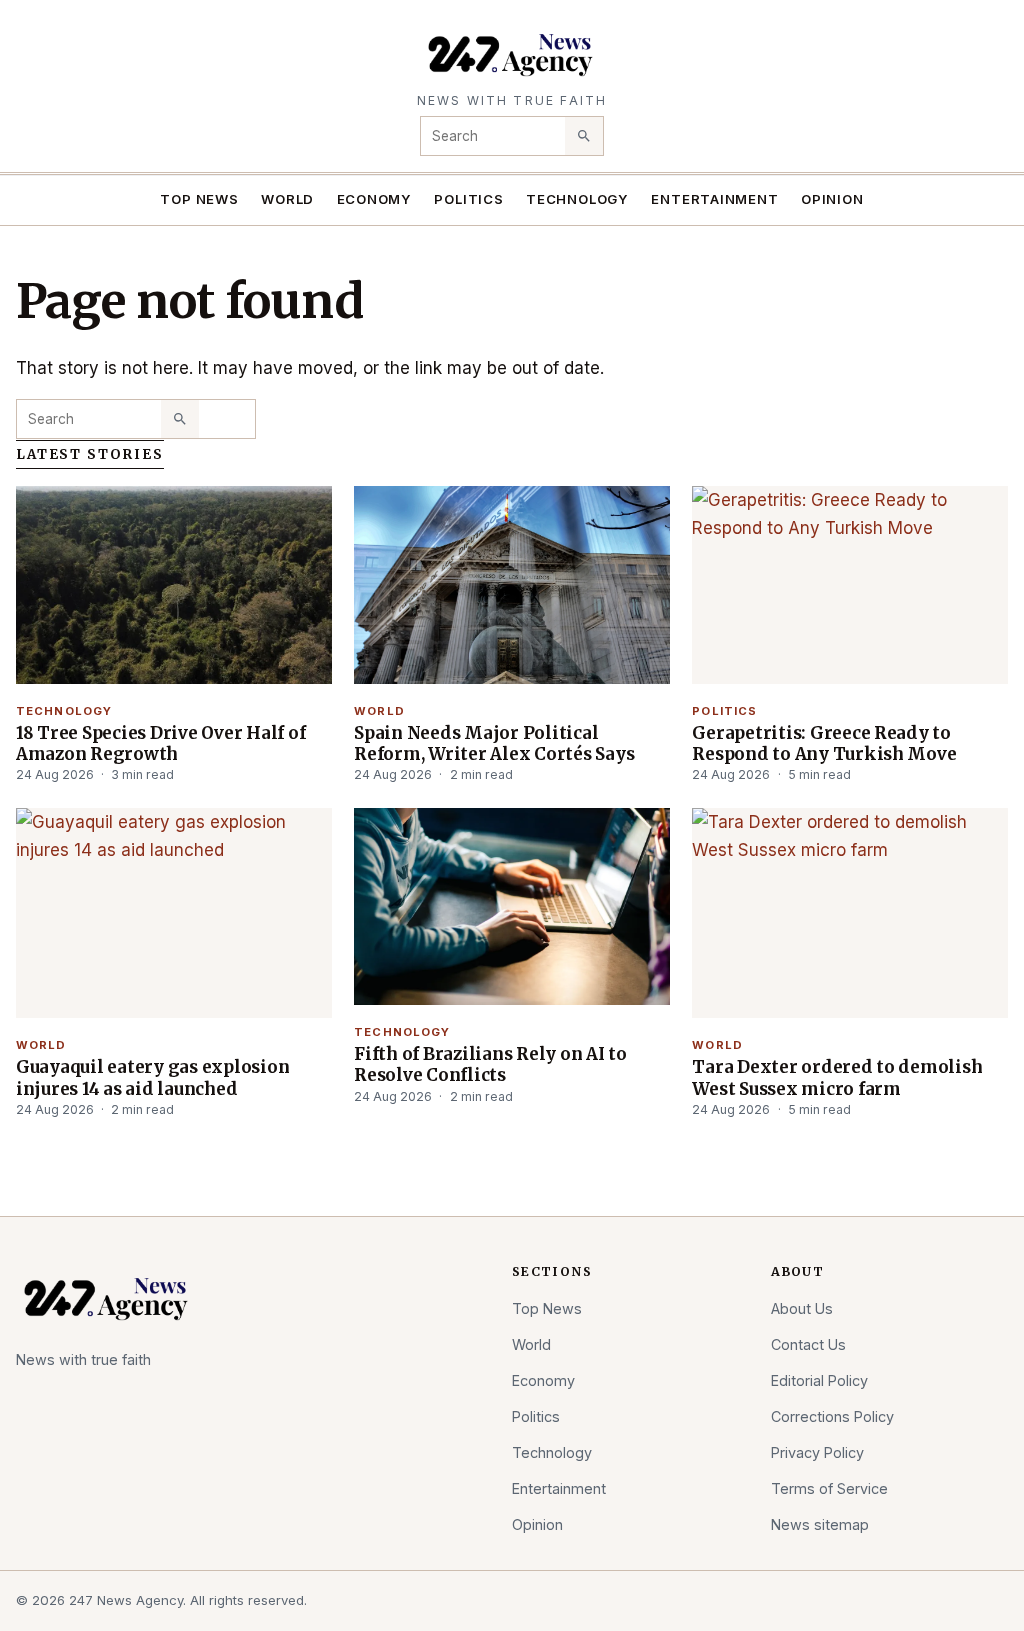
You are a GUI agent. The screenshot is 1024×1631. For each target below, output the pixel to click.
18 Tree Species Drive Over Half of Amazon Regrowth (160, 743)
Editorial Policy (819, 1380)
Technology (577, 199)
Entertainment (714, 199)
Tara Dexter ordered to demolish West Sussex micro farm (837, 1077)
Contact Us (808, 1344)
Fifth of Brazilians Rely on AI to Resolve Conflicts (490, 1064)
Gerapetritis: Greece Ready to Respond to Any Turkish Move (824, 743)
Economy (375, 199)
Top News (199, 199)
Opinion (832, 199)
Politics (468, 199)
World (287, 199)
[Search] (584, 136)
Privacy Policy (817, 1452)
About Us (802, 1308)
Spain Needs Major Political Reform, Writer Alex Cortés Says (494, 743)
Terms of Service (829, 1488)
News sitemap (820, 1524)
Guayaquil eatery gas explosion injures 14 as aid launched (152, 1077)
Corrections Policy (832, 1416)
